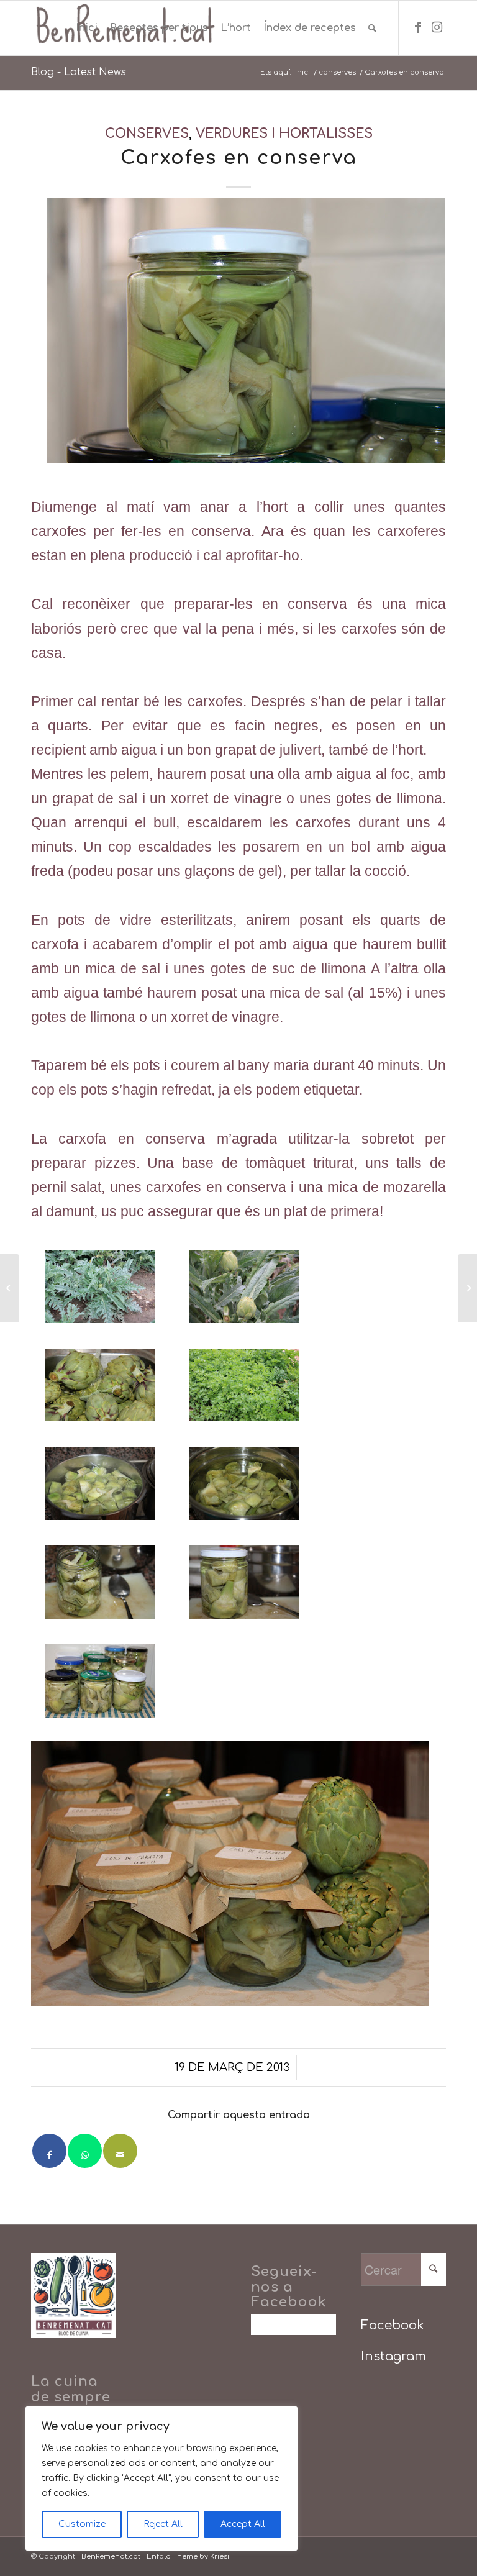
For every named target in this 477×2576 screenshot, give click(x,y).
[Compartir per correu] (120, 2151)
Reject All (163, 2524)
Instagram (393, 2356)
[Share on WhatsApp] (85, 2151)
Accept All (243, 2524)
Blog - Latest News (79, 72)
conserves (147, 134)
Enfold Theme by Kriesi (188, 2556)
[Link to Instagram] (437, 27)
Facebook (393, 2325)
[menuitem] (87, 28)
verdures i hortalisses (284, 134)
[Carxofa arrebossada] (467, 1288)
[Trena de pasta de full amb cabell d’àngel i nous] (10, 1288)
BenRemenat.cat (111, 2556)
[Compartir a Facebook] (49, 2151)
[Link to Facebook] (418, 27)
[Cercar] (372, 28)
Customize (82, 2524)
